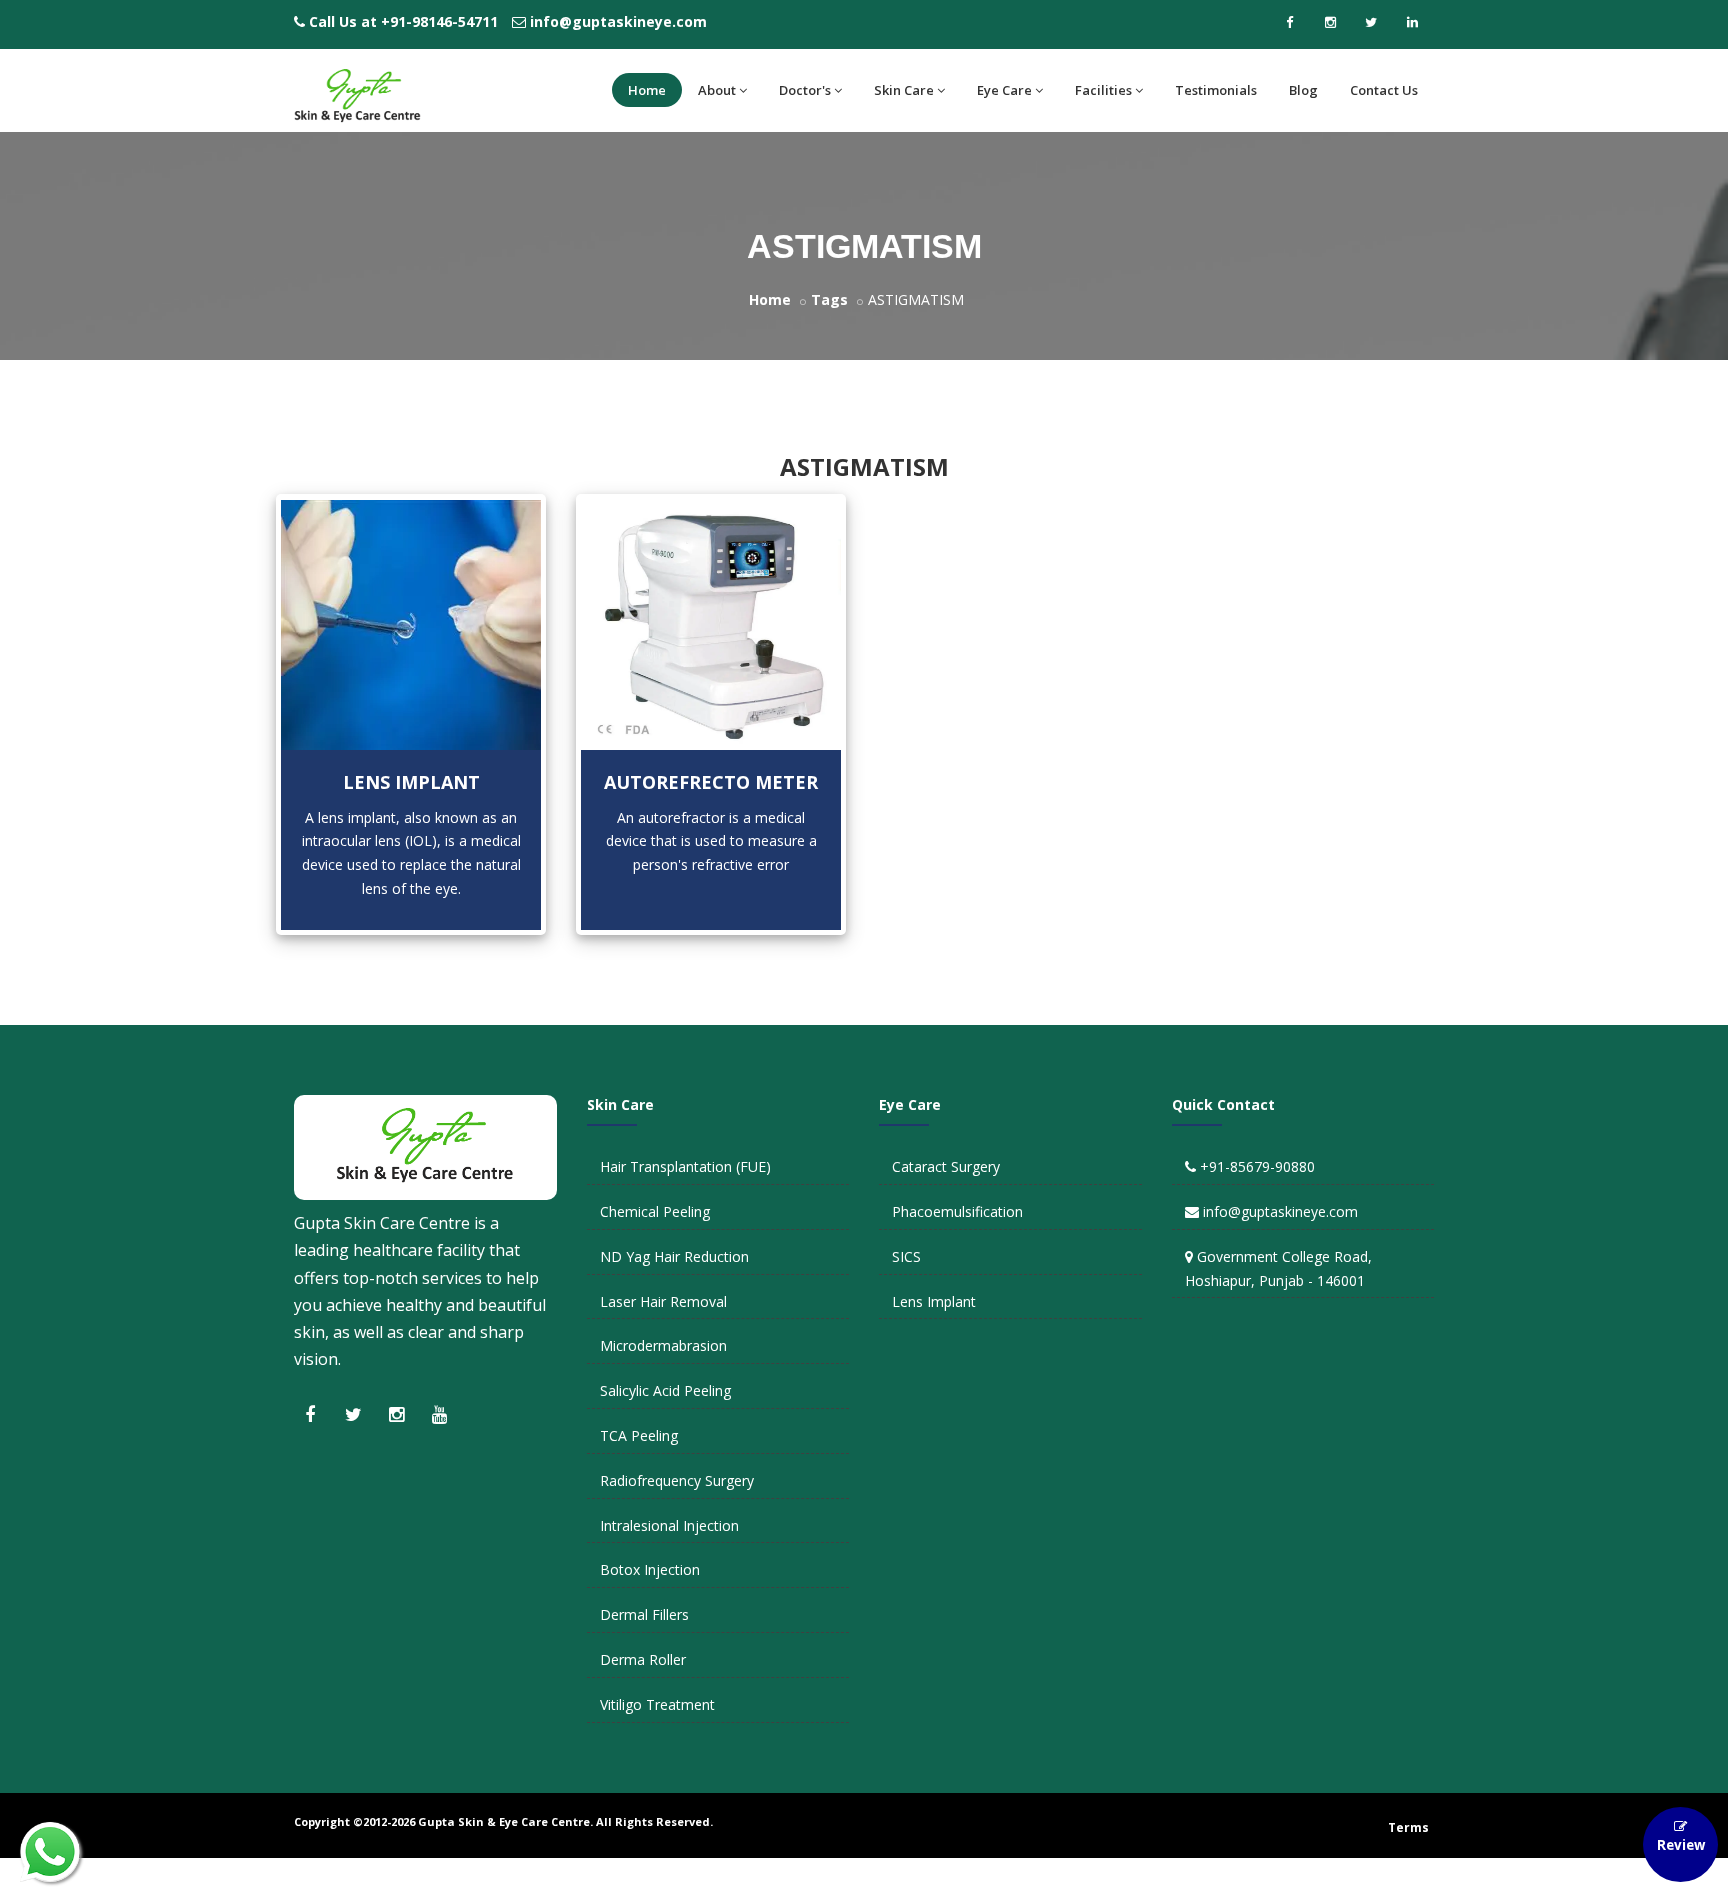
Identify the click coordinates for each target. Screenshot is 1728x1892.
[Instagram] (1330, 22)
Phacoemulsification (957, 1211)
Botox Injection (650, 1569)
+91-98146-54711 (439, 21)
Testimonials (1216, 90)
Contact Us (1384, 90)
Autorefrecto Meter (711, 782)
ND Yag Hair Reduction (674, 1256)
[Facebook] (1289, 22)
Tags (829, 299)
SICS (906, 1256)
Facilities (1103, 90)
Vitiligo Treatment (657, 1704)
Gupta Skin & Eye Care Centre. (505, 1821)
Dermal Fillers (644, 1614)
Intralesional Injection (669, 1525)
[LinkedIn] (1412, 22)
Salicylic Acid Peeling (665, 1390)
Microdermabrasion (663, 1345)
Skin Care (904, 90)
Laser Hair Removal (663, 1301)
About (717, 90)
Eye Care (1004, 90)
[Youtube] (439, 1414)
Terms (1408, 1827)
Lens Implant (411, 782)
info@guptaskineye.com (618, 21)
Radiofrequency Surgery (677, 1480)
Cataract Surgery (946, 1166)
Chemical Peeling (655, 1211)
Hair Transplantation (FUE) (685, 1166)
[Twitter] (1371, 22)
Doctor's (805, 90)
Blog (1303, 90)
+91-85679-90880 (1257, 1166)
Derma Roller (643, 1659)
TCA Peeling (639, 1435)
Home (647, 90)
